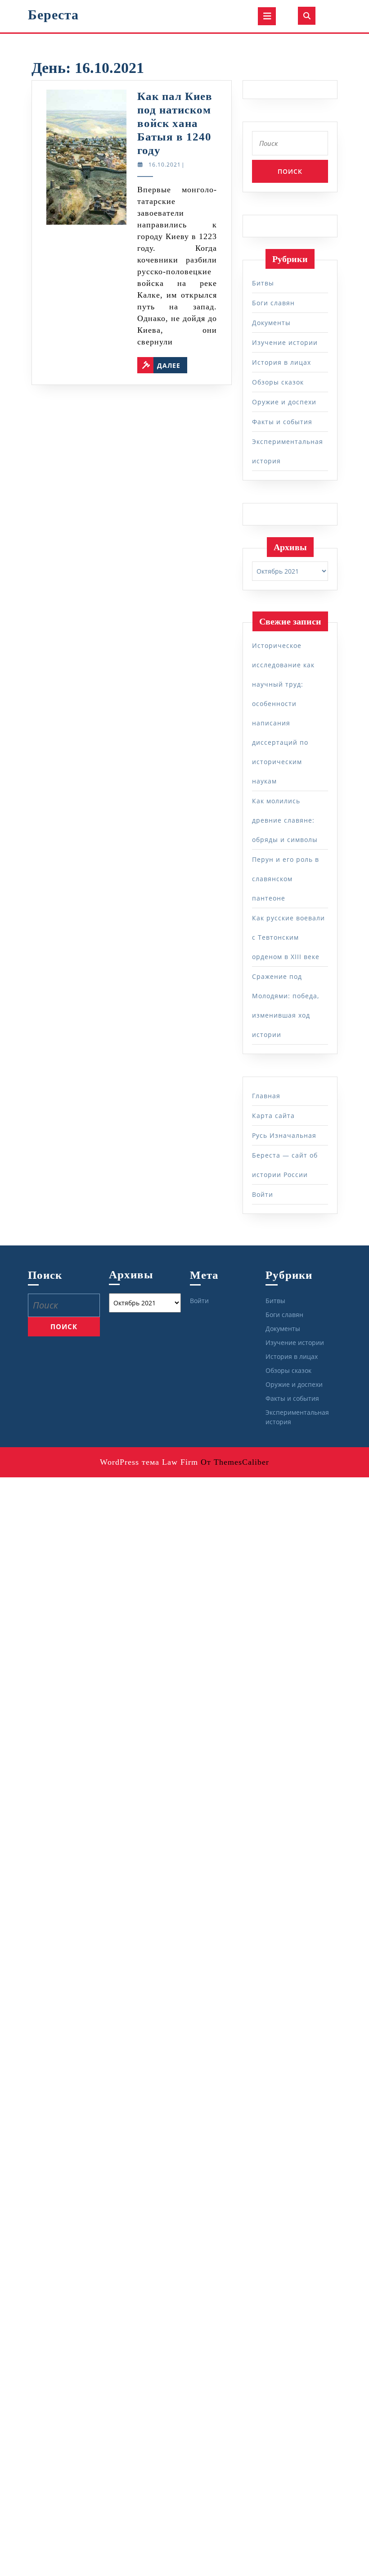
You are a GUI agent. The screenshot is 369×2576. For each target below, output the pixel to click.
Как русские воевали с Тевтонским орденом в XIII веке (288, 937)
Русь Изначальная (284, 1135)
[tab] (267, 16)
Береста (53, 15)
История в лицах (281, 362)
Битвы (263, 283)
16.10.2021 (165, 165)
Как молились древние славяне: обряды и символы (285, 820)
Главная (266, 1096)
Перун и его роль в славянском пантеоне (286, 879)
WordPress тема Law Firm (149, 1462)
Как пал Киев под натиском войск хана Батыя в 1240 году (175, 123)
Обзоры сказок (278, 382)
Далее (172, 363)
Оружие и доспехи (284, 402)
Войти (263, 1194)
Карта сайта (273, 1116)
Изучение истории (285, 342)
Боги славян (273, 303)
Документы (271, 323)
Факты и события (282, 422)
